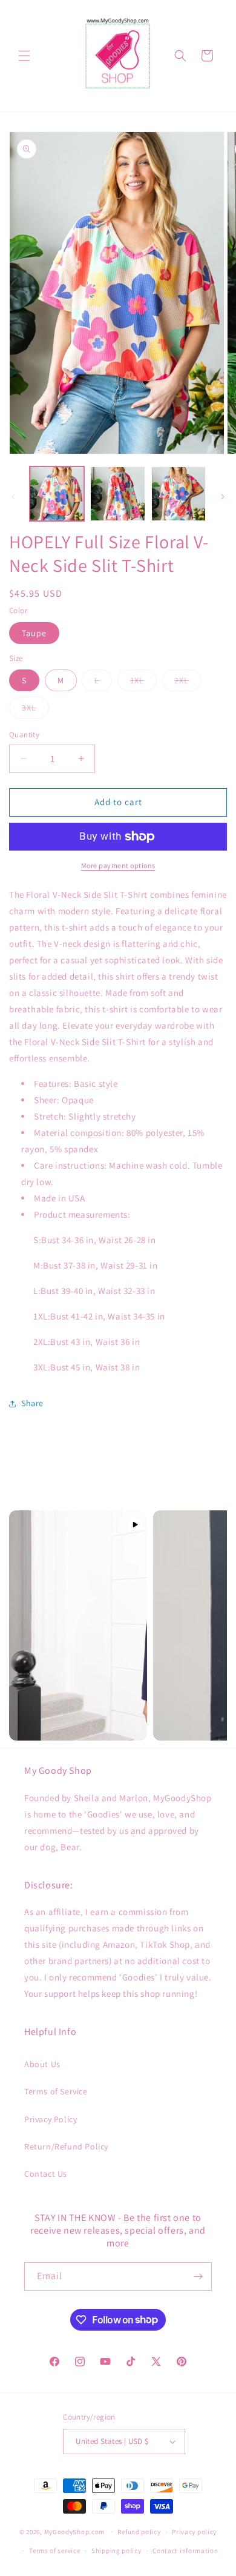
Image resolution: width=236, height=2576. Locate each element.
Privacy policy (194, 2532)
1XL (143, 683)
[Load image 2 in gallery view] (117, 494)
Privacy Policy (51, 2119)
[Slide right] (223, 497)
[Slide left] (13, 497)
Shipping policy (116, 2551)
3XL (35, 710)
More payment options (118, 865)
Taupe (34, 633)
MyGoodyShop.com (75, 2532)
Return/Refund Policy (66, 2146)
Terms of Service (56, 2091)
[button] (24, 56)
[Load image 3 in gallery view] (179, 494)
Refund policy (139, 2532)
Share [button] (32, 1403)
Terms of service (54, 2551)
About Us (42, 2064)
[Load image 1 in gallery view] (57, 494)
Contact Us (46, 2174)
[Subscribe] (198, 2276)
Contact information (185, 2551)
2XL (188, 683)
